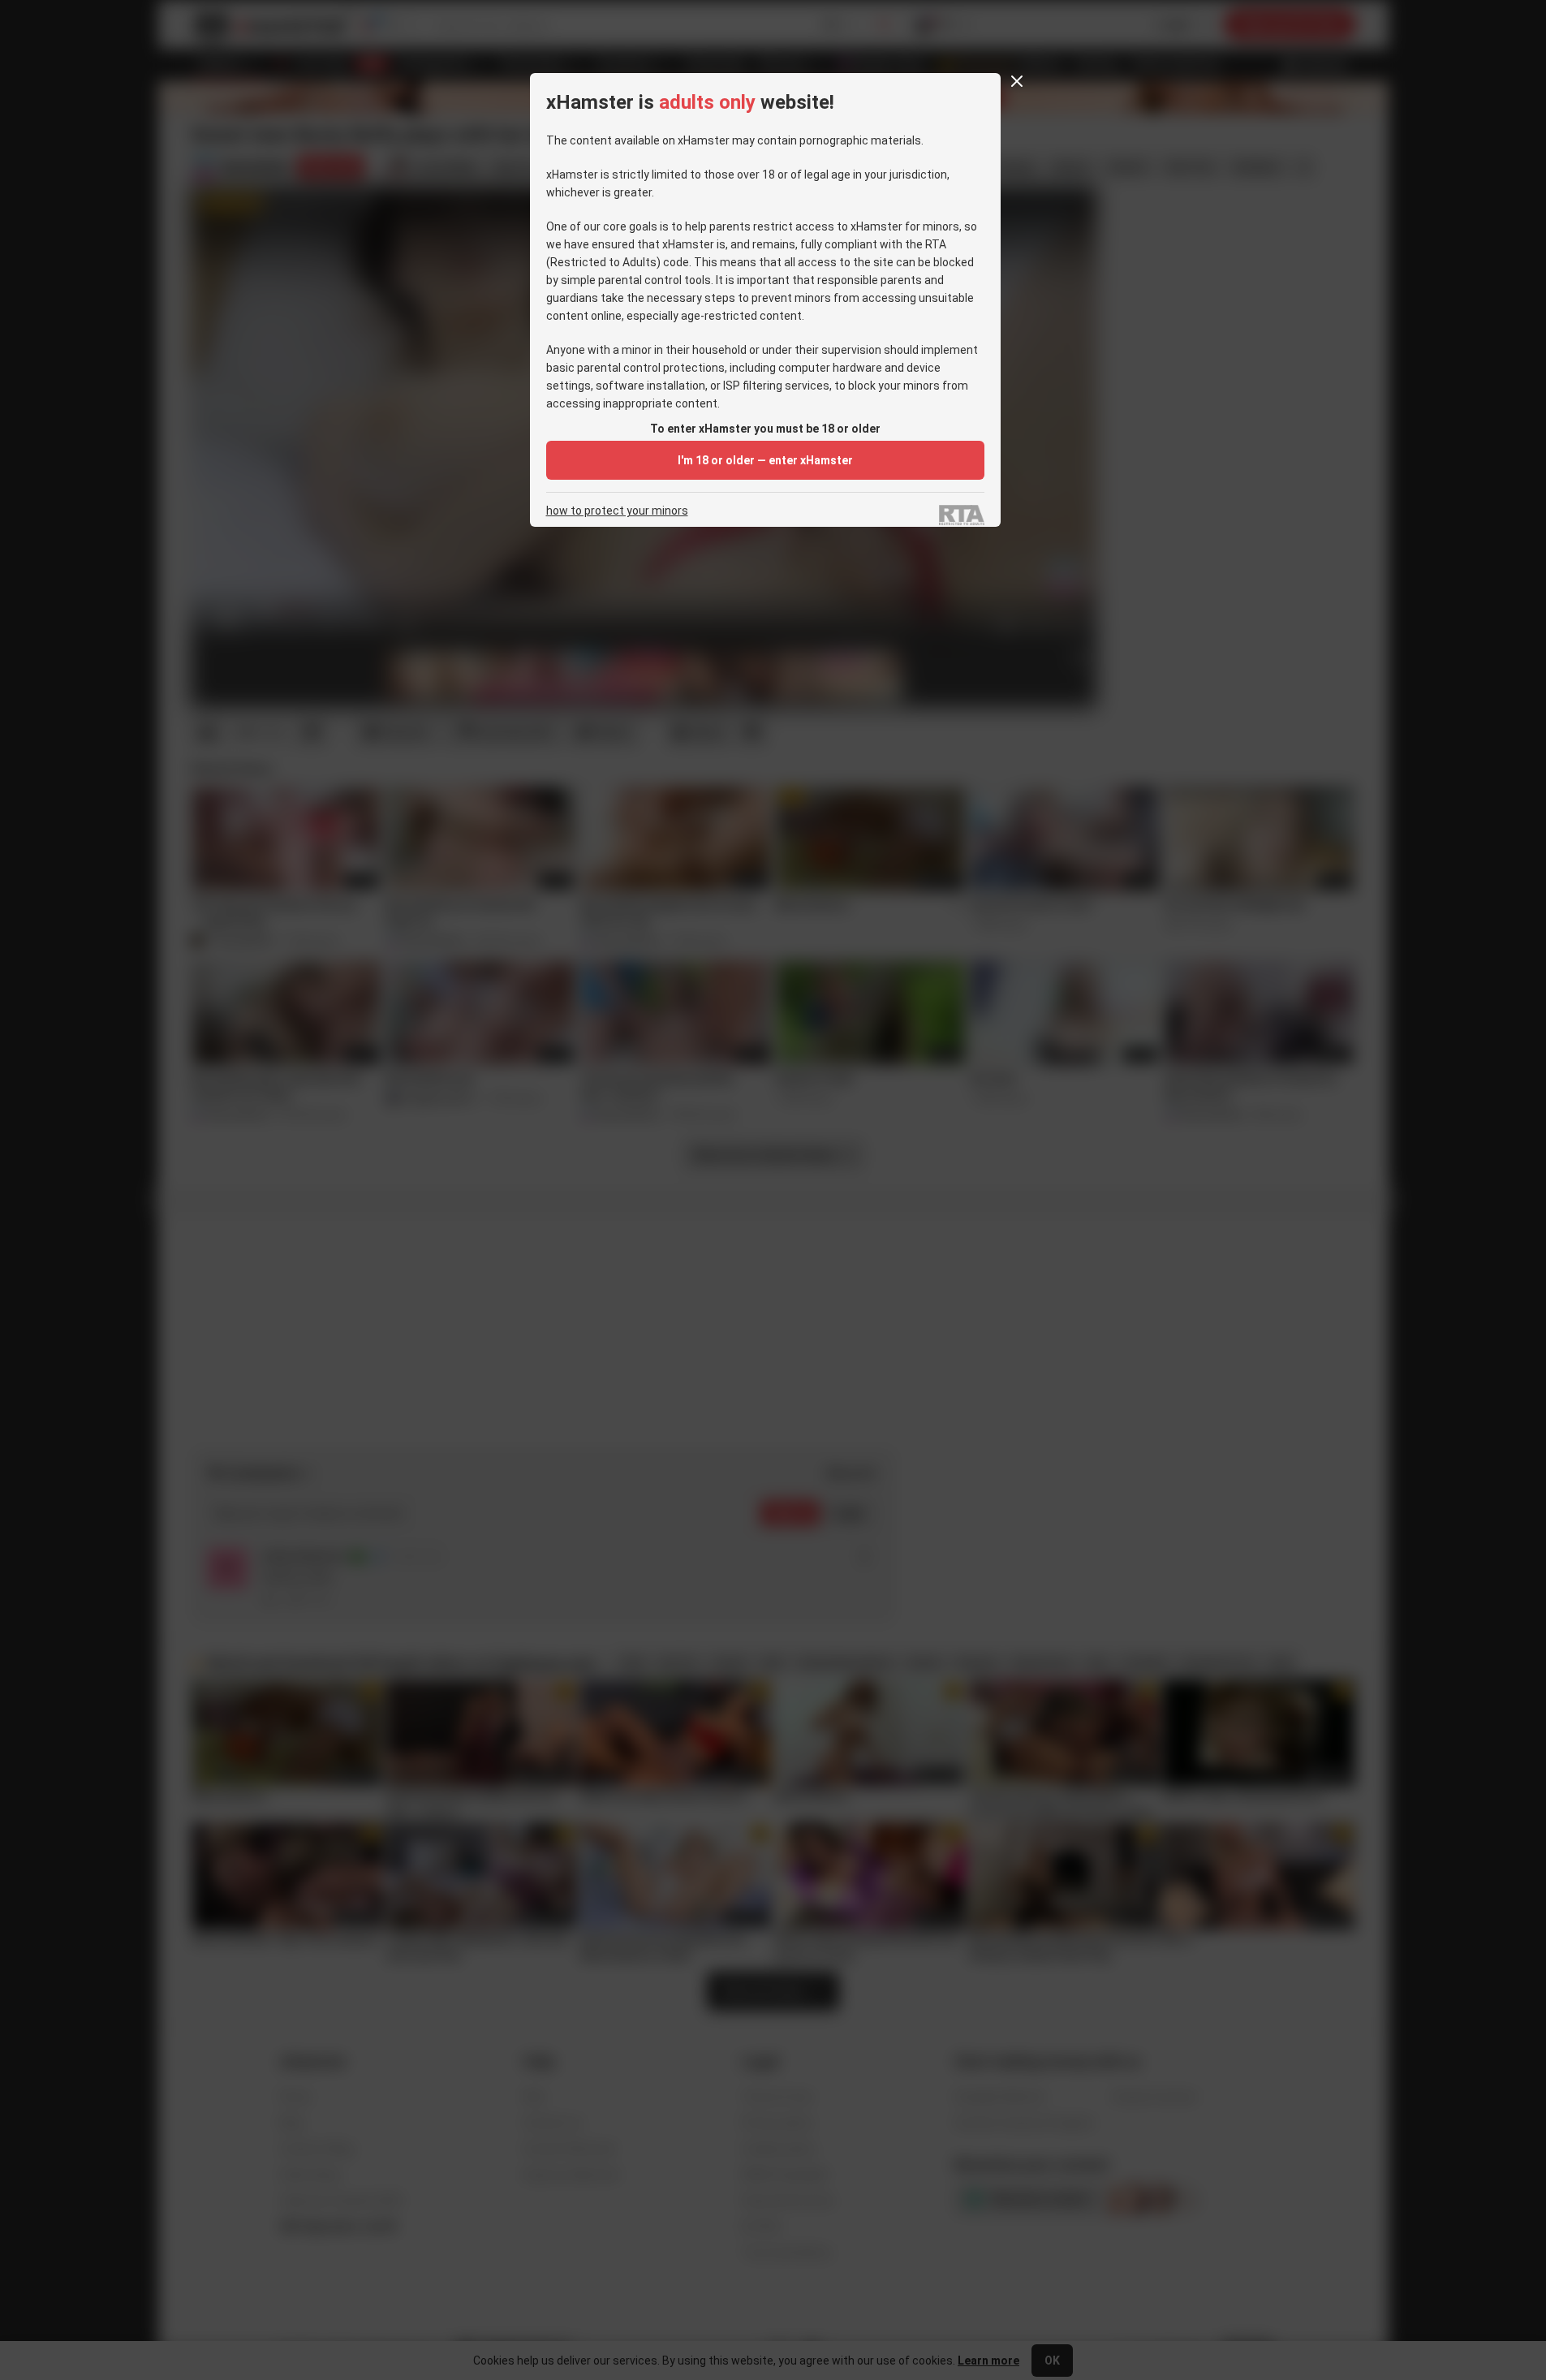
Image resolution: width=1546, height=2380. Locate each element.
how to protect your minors (617, 511)
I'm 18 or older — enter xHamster (765, 460)
